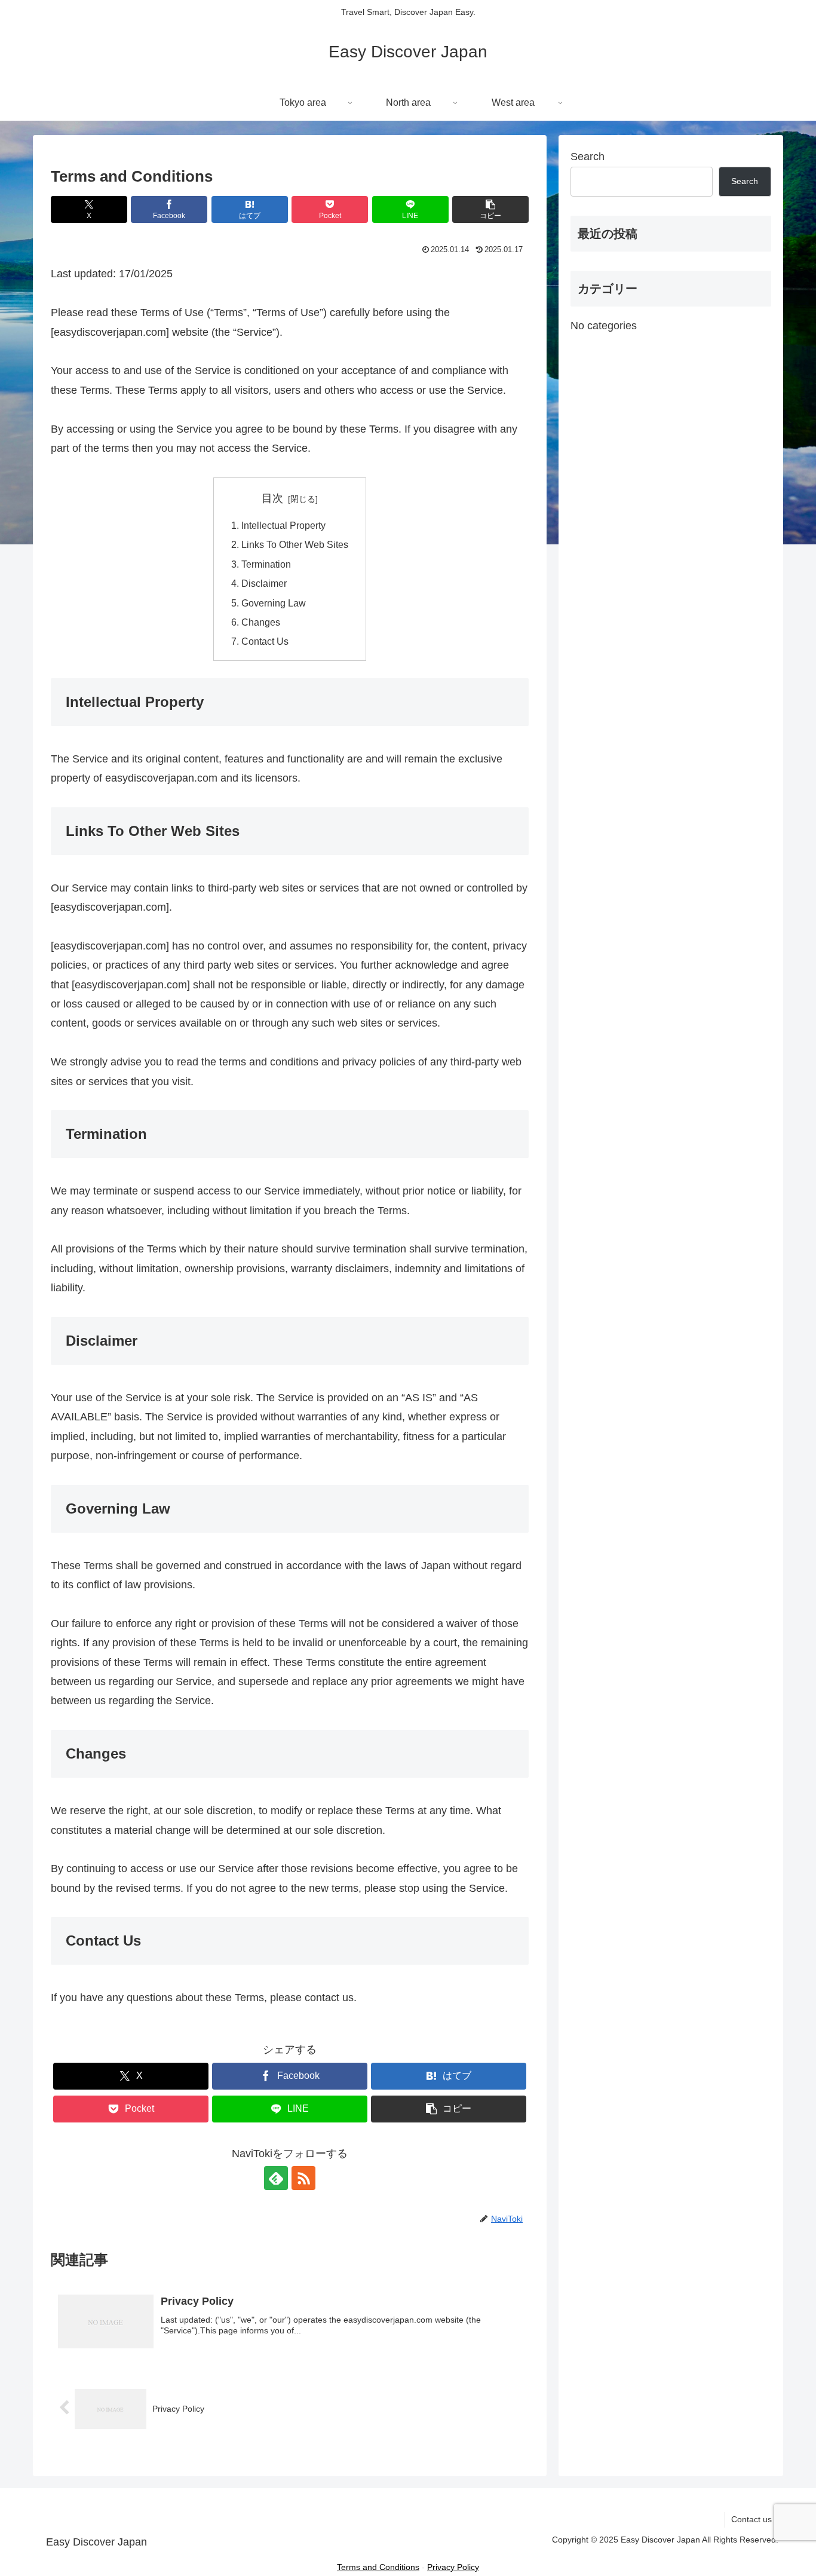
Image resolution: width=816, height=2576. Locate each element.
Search (588, 157)
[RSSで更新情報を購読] (303, 2178)
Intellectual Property (283, 525)
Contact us (751, 2519)
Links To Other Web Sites (295, 544)
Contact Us (265, 641)
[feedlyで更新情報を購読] (276, 2178)
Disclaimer (264, 583)
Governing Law (274, 603)
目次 (272, 498)
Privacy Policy (453, 2567)
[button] (490, 209)
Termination (266, 564)
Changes (261, 622)
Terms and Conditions (378, 2567)
